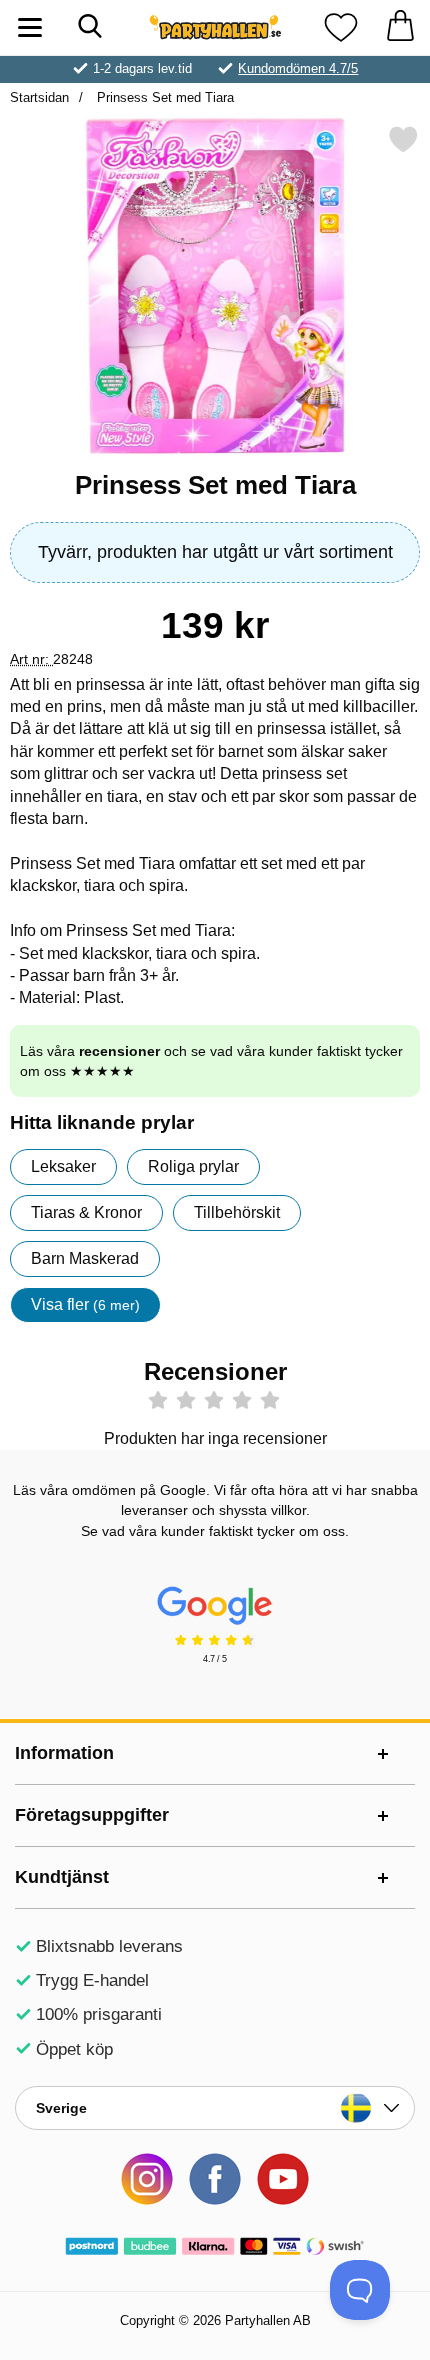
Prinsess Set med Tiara (163, 97)
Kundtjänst (62, 1877)
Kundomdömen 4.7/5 (298, 68)
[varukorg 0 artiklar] (400, 27)
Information (64, 1753)
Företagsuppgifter (92, 1815)
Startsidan (39, 97)
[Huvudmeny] (30, 27)
